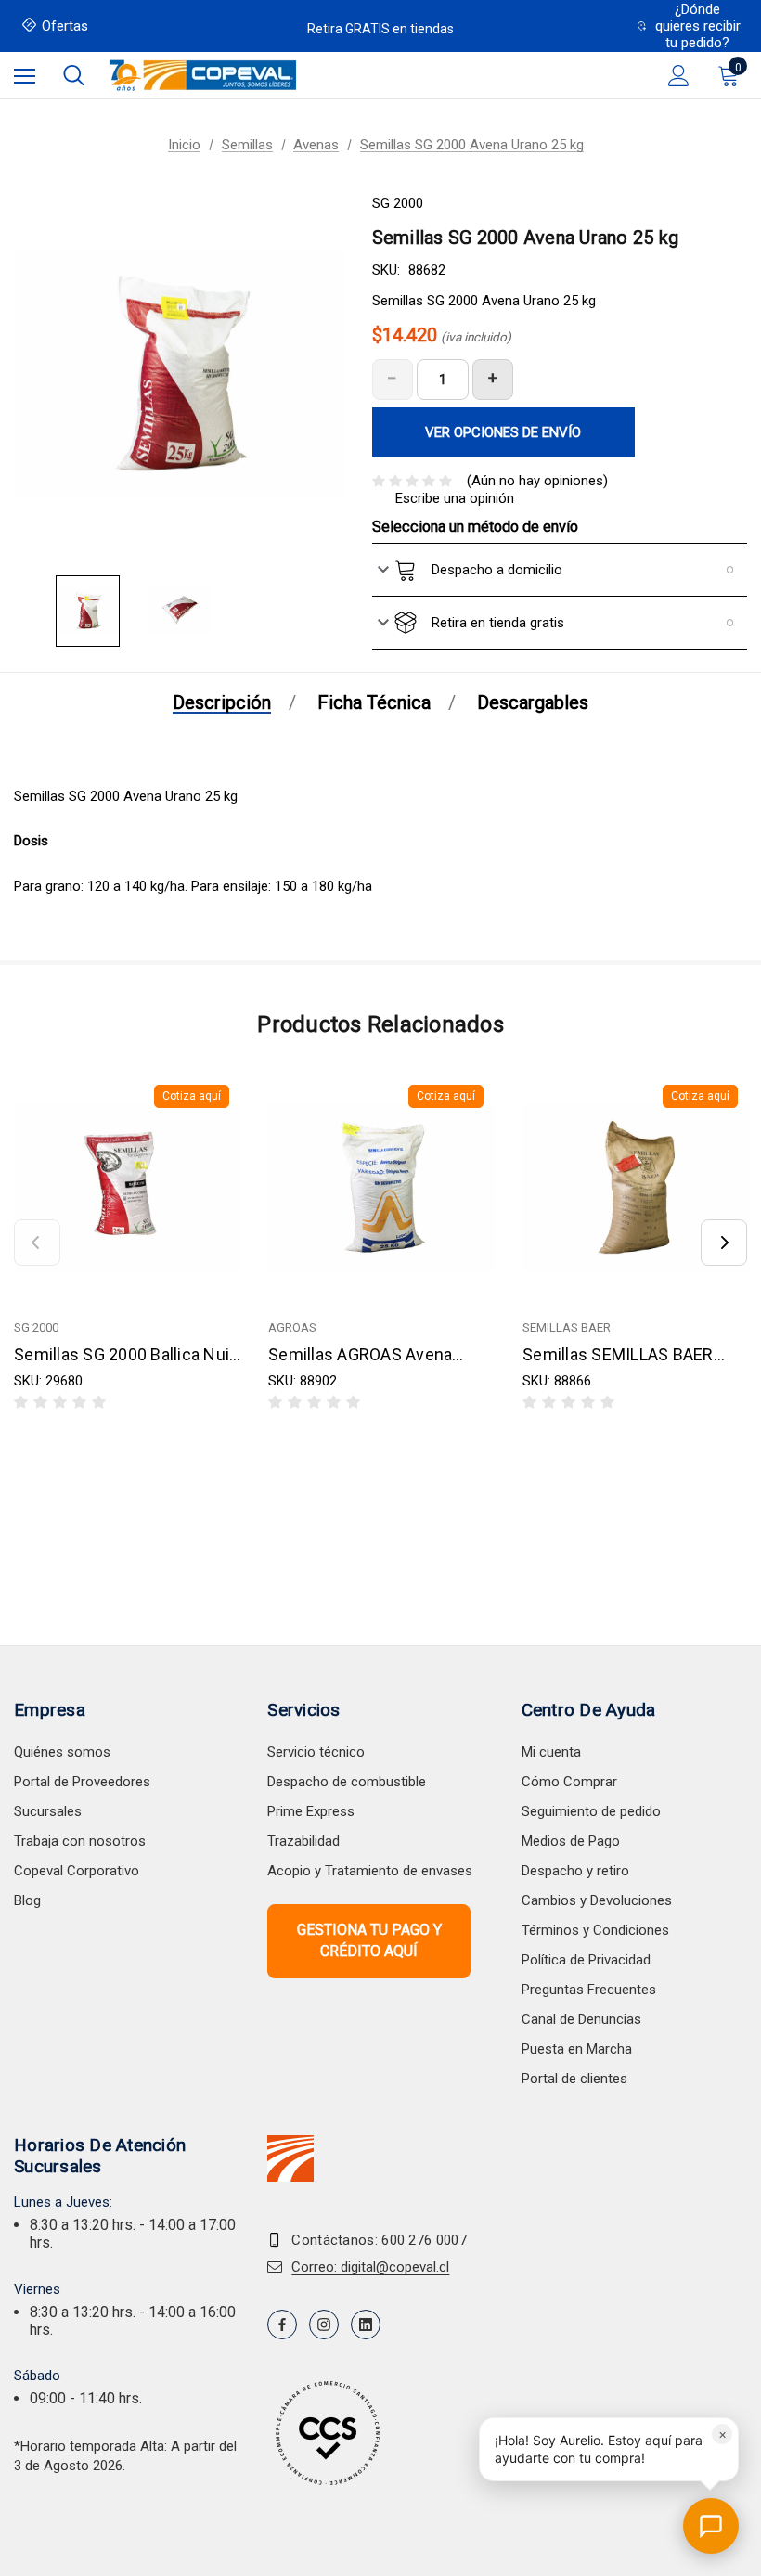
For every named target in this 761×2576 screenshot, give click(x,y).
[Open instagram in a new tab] (324, 2325)
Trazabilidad (303, 1841)
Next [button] (724, 1243)
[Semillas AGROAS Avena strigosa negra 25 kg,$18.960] (381, 1187)
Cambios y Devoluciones (597, 1900)
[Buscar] (74, 75)
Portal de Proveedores (82, 1782)
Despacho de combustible (347, 1782)
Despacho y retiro (575, 1871)
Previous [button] (37, 1243)
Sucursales (48, 1811)
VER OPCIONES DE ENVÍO (503, 432)
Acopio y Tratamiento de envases (370, 1871)
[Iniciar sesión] (679, 76)
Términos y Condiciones (595, 1930)
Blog (27, 1900)
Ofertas (65, 26)
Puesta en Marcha (577, 2049)
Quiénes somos (62, 1752)
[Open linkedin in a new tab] (366, 2325)
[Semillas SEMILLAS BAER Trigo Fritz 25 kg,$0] (636, 1187)
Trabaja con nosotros (80, 1841)
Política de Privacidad (586, 1960)
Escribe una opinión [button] (455, 498)
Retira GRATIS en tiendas (380, 29)
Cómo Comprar (569, 1782)
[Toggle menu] (25, 76)
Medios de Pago (571, 1841)
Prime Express (311, 1811)
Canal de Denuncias (581, 2019)
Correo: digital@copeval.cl (370, 2267)
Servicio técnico (316, 1752)
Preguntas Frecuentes (589, 1990)
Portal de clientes (574, 2079)
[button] (609, 2449)
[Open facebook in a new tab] (282, 2325)
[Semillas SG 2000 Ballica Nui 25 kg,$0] (127, 1187)
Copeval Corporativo (77, 1871)
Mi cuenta (551, 1752)
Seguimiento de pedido (591, 1811)
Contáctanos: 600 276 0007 (379, 2240)
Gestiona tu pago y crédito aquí (369, 1940)
